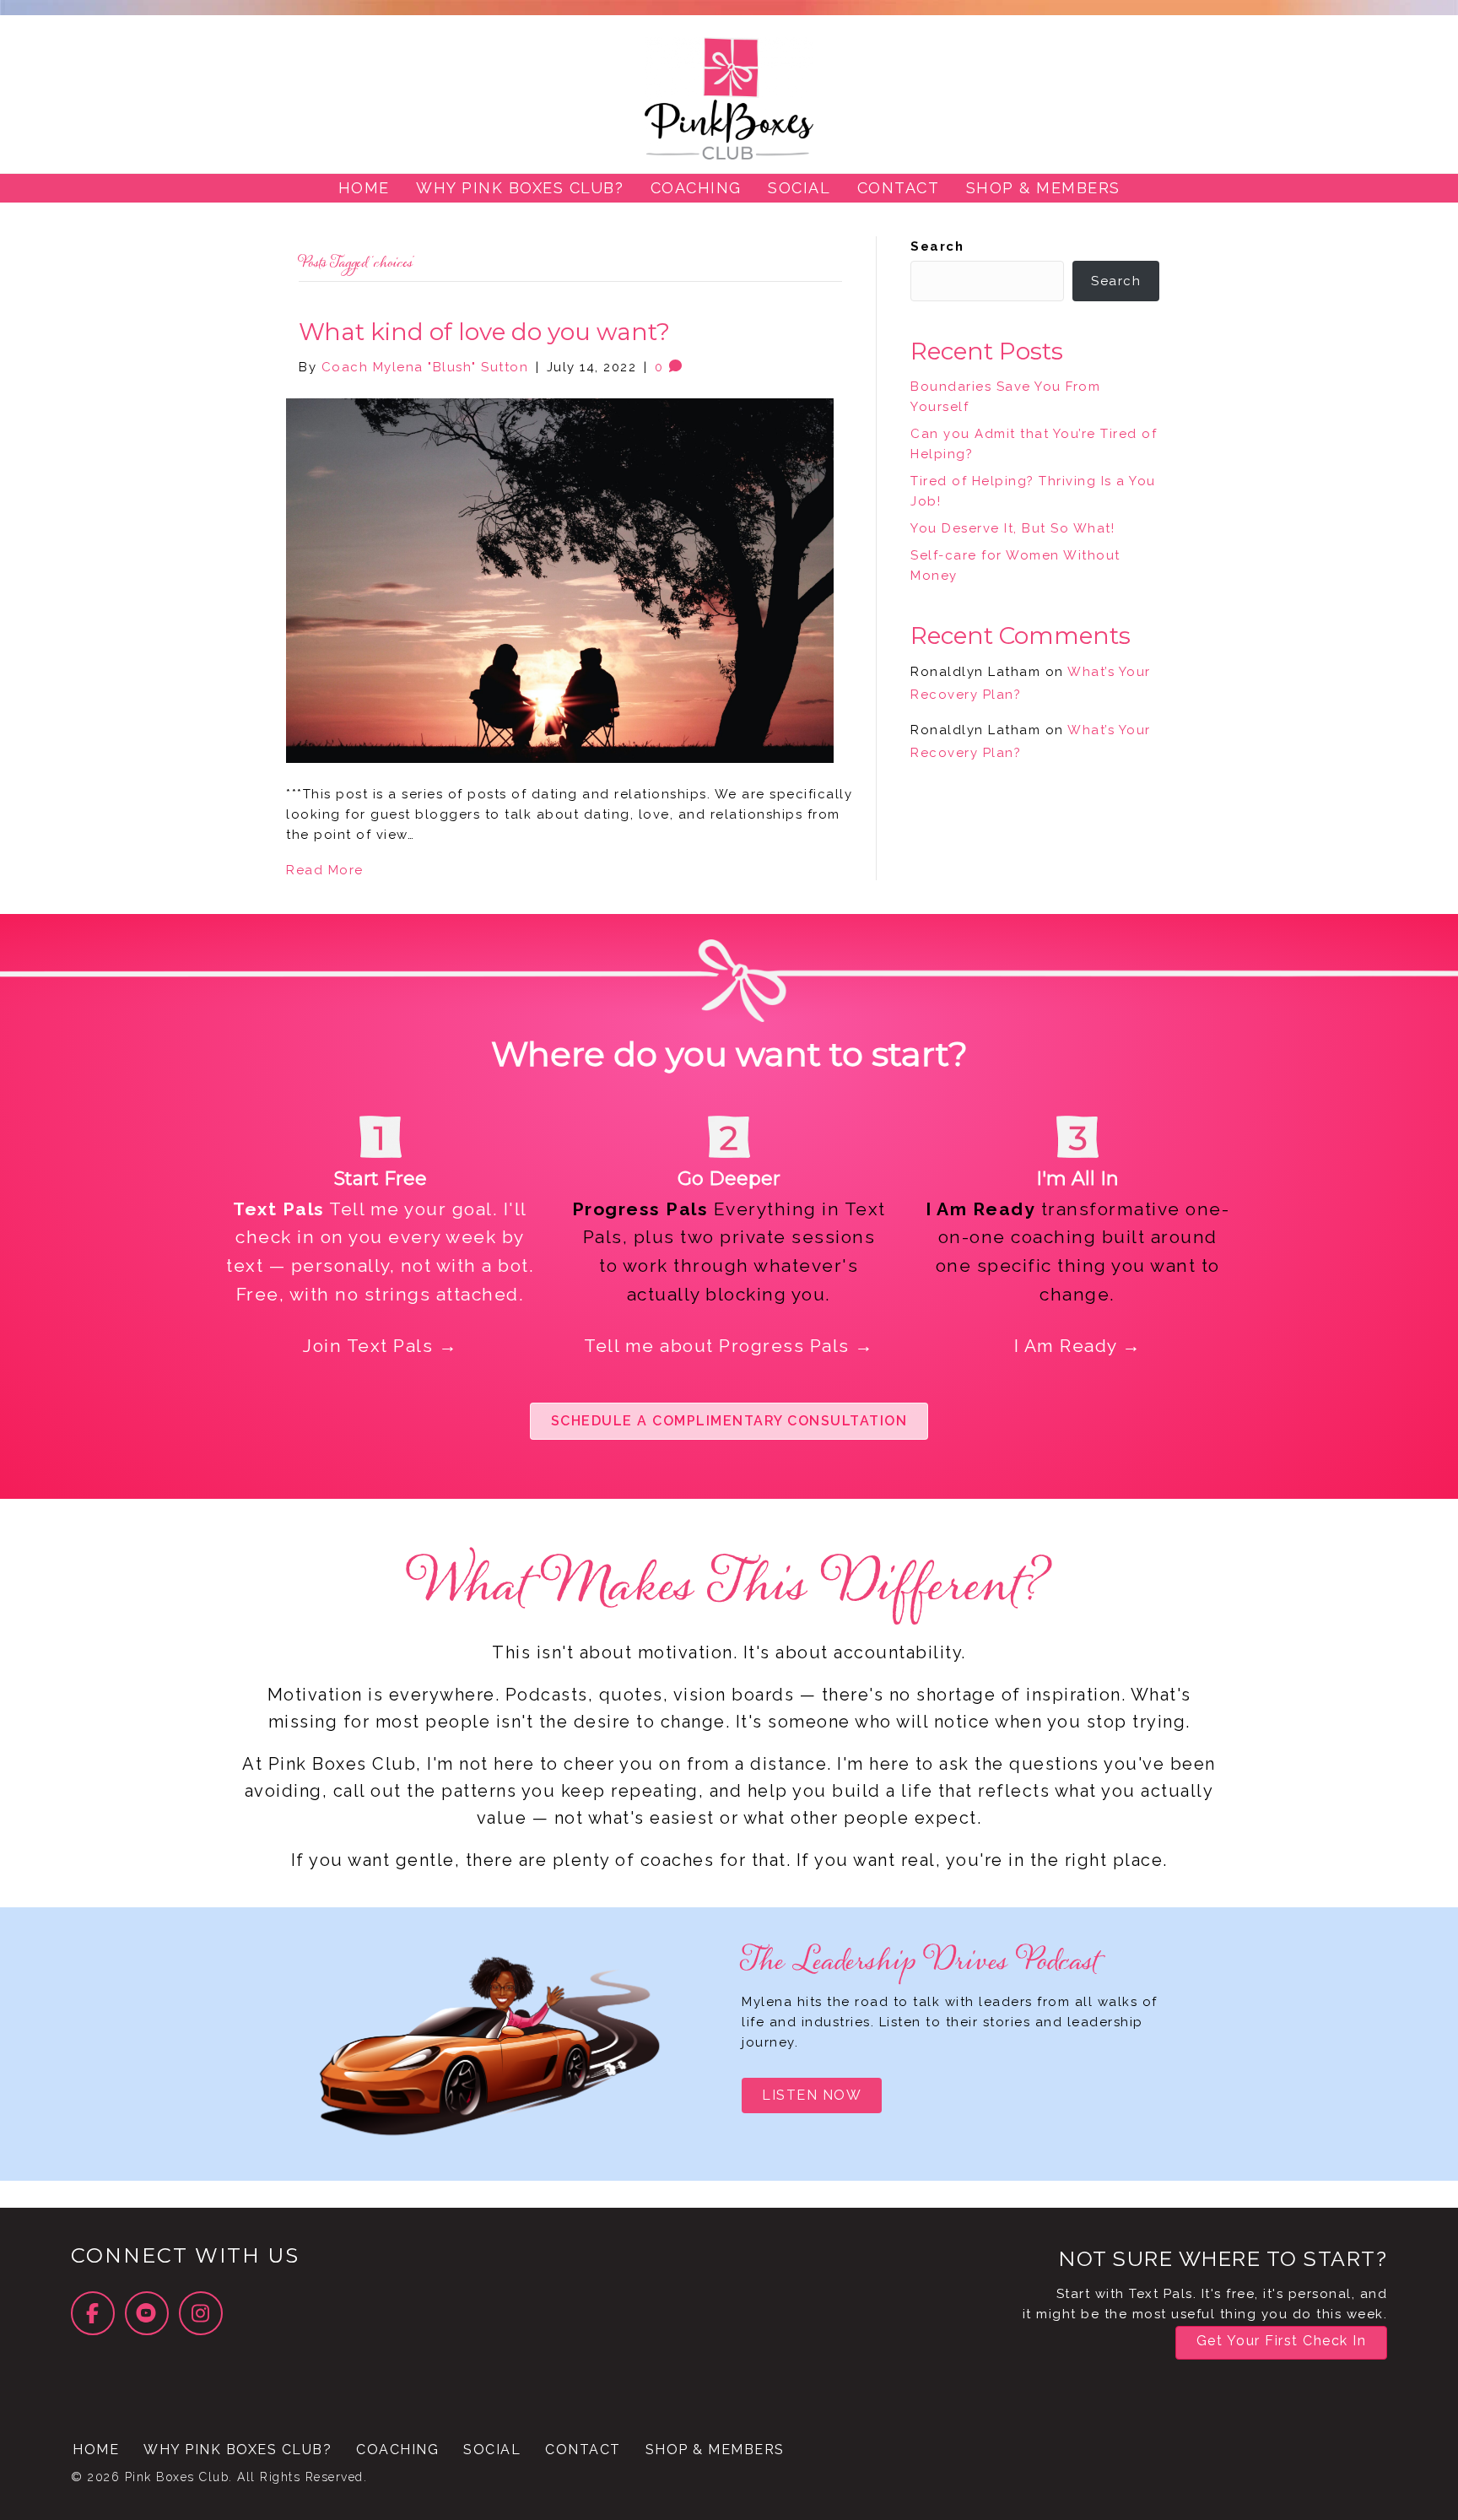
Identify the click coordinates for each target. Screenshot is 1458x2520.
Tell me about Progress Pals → (729, 1346)
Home (96, 2450)
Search (937, 246)
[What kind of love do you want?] (560, 580)
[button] (729, 1421)
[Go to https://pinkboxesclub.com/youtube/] (147, 2313)
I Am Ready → (1078, 1346)
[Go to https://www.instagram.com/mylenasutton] (201, 2313)
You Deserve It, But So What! (1012, 528)
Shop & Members (715, 2450)
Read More (325, 870)
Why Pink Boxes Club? (238, 2450)
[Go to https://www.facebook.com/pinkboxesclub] (93, 2313)
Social (492, 2450)
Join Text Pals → (380, 1346)
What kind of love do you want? (484, 332)
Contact (583, 2450)
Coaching (397, 2450)
